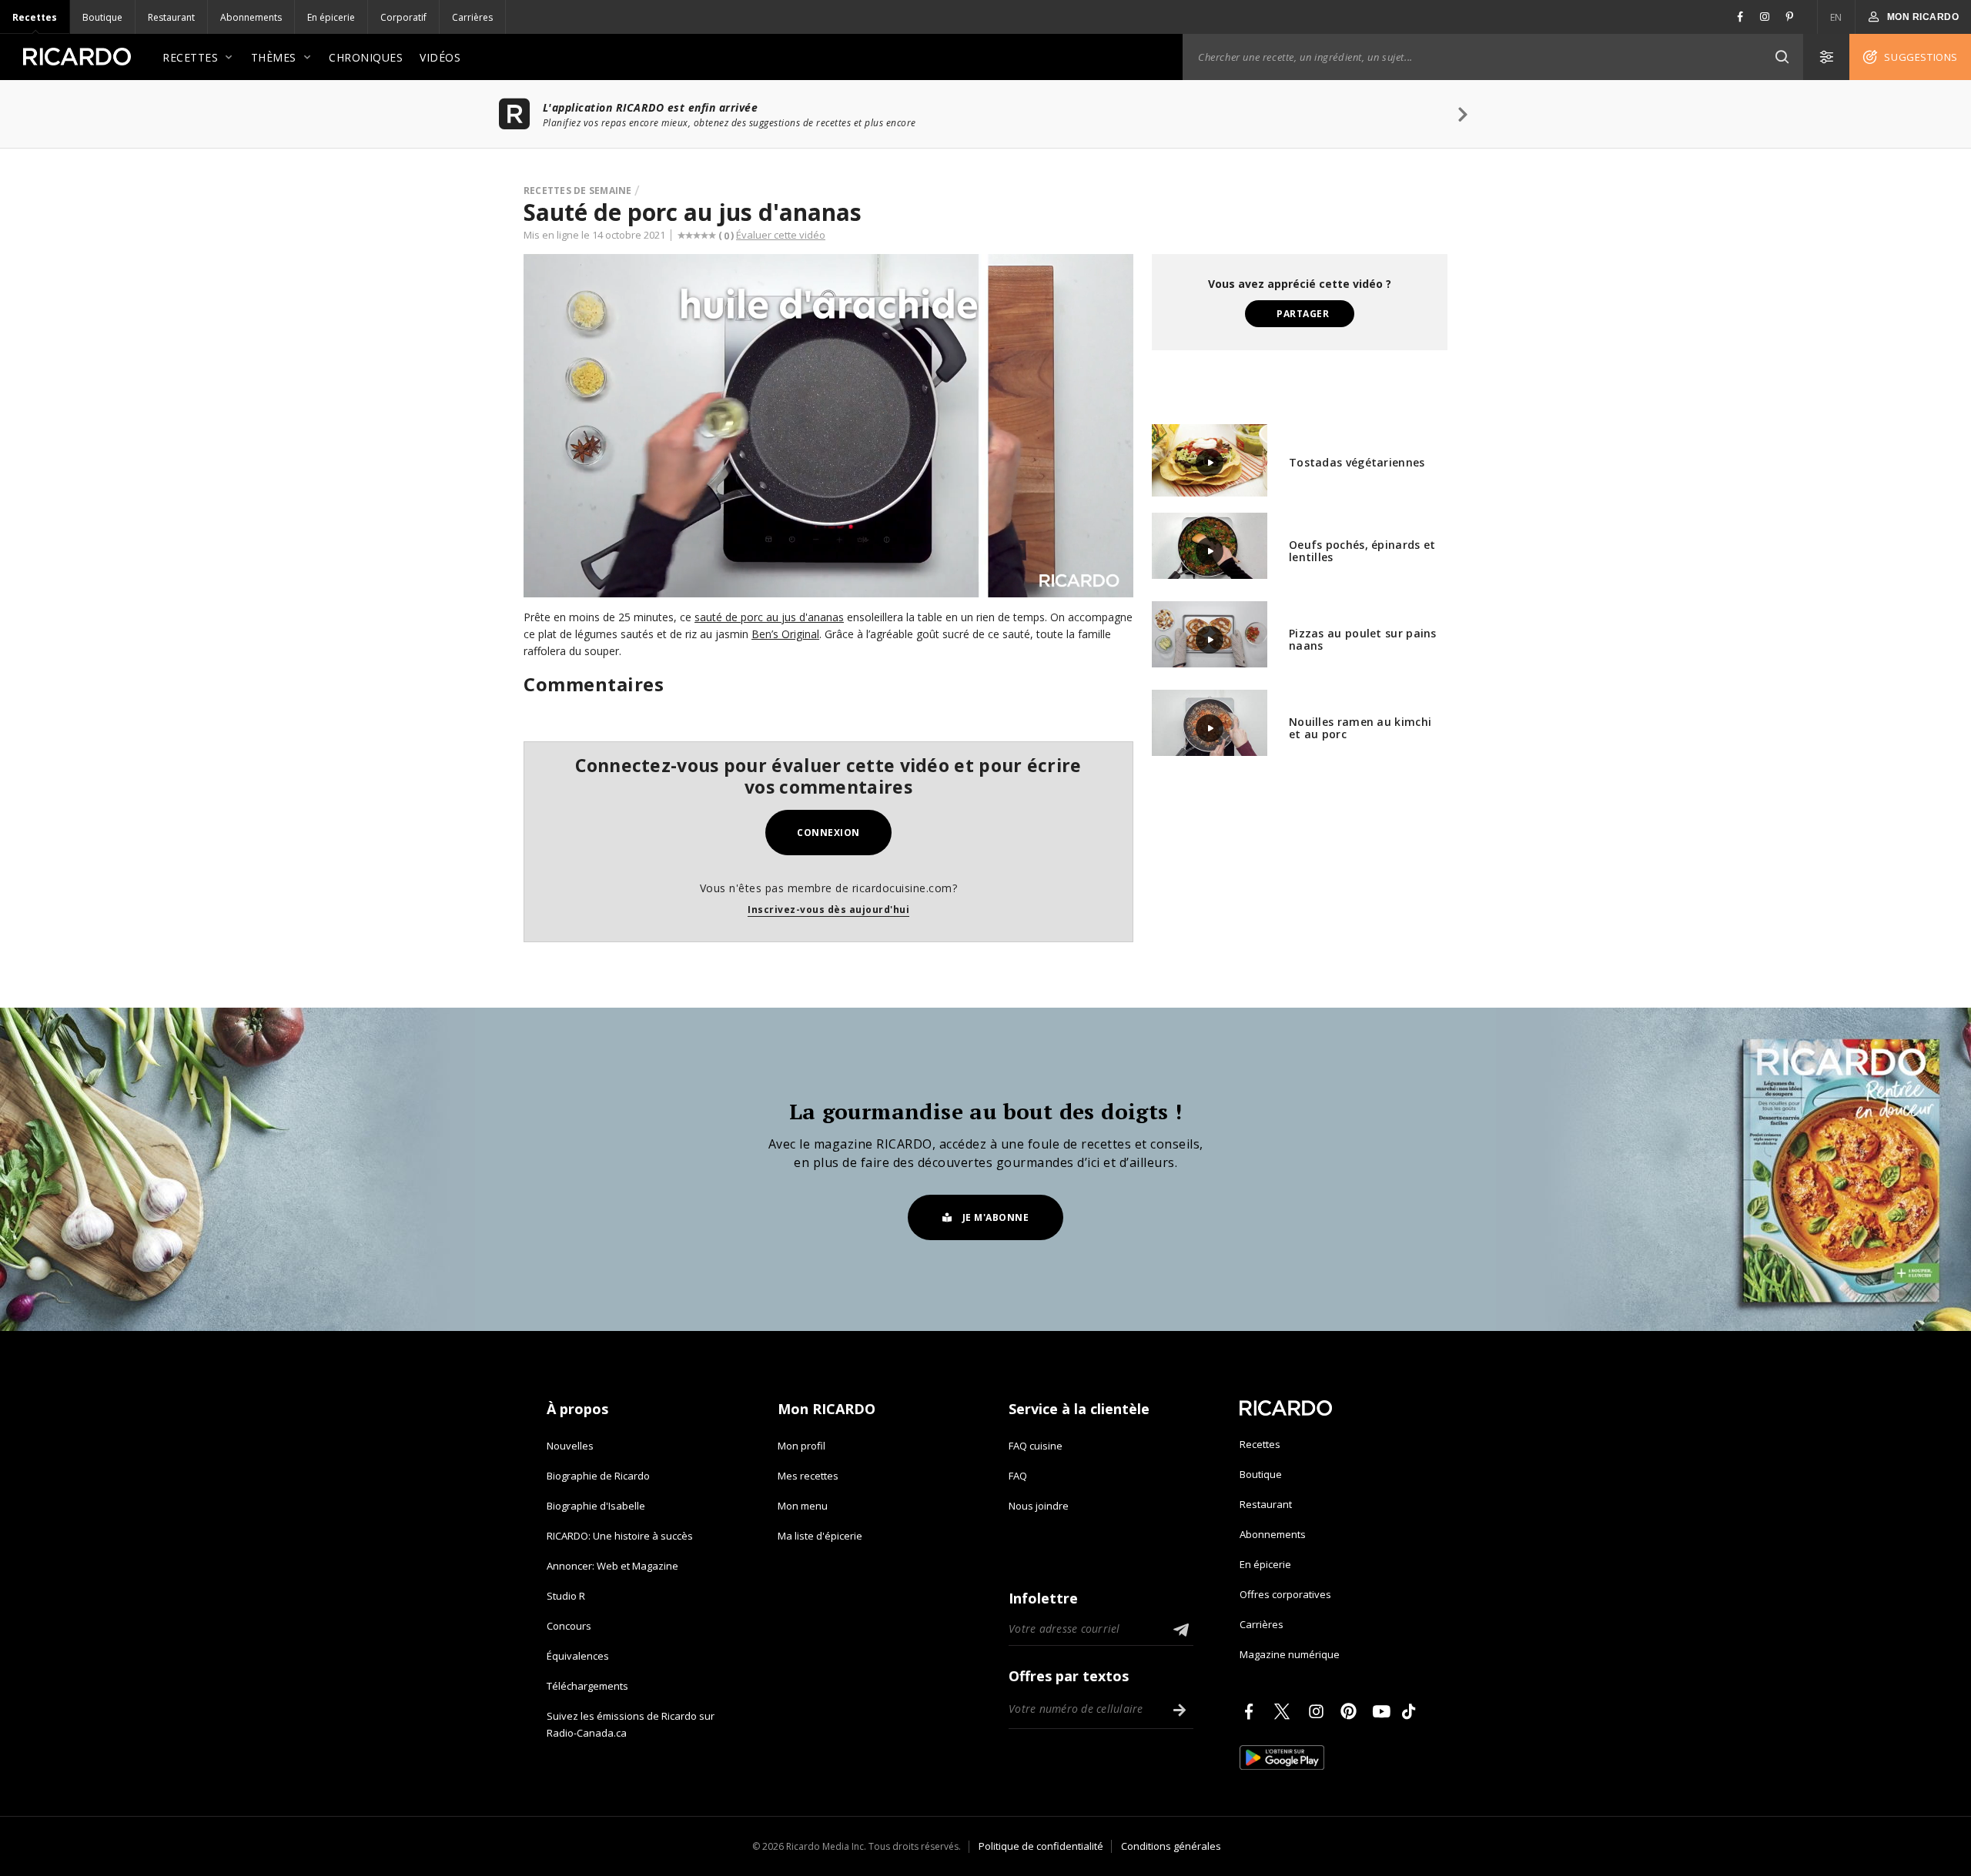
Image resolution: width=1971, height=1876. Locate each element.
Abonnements (251, 17)
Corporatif (403, 17)
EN (1836, 17)
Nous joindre (1039, 1506)
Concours (569, 1626)
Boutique (102, 17)
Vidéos (440, 57)
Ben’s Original (785, 634)
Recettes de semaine (578, 191)
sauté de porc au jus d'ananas (769, 617)
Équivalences (578, 1656)
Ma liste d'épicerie (820, 1536)
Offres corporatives (1285, 1594)
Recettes (35, 17)
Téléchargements (587, 1686)
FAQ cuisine (1036, 1446)
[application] (828, 426)
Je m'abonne (996, 1217)
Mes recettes (808, 1476)
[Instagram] (1319, 1711)
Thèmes (274, 57)
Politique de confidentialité (1041, 1846)
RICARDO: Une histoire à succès (620, 1536)
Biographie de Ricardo (598, 1476)
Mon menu (803, 1506)
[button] (1782, 57)
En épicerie (331, 17)
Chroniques (366, 57)
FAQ (1018, 1476)
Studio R (566, 1596)
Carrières (472, 17)
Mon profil (801, 1446)
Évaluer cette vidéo (781, 235)
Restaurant (171, 17)
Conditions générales (1171, 1846)
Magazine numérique (1290, 1654)
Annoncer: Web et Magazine (612, 1566)
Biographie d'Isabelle (596, 1506)
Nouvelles (570, 1446)
